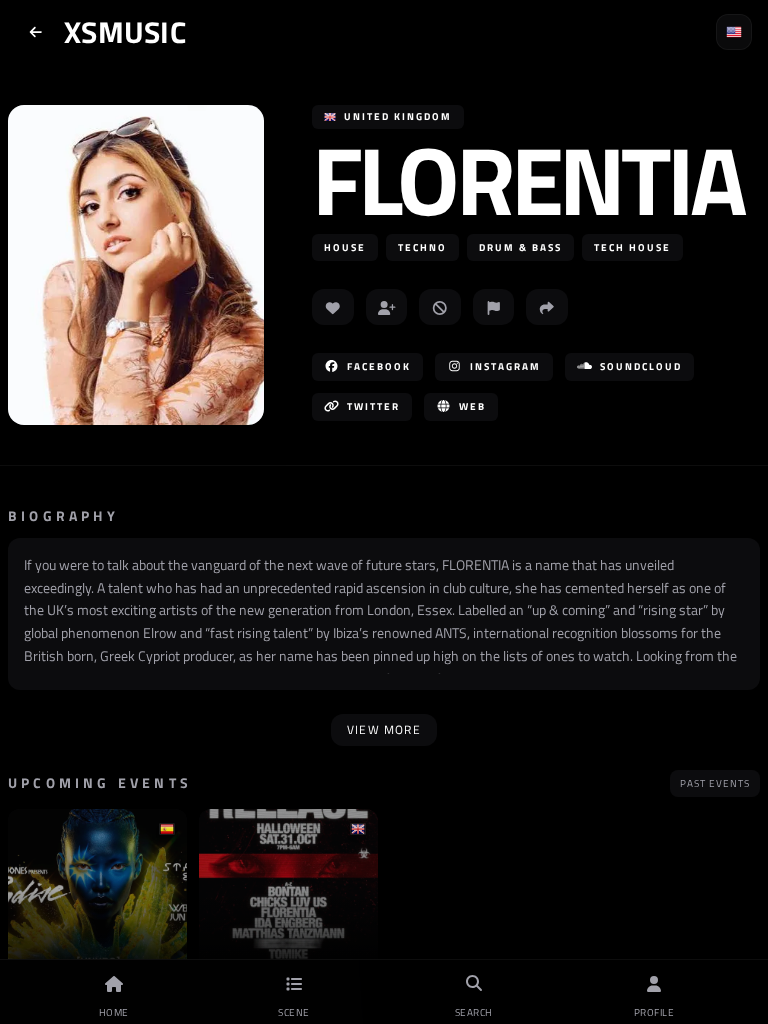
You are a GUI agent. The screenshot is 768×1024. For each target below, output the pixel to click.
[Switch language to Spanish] (734, 32)
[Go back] (36, 32)
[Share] (547, 307)
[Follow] (387, 307)
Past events (715, 783)
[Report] (494, 307)
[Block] (440, 307)
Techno (422, 247)
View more (384, 729)
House (345, 247)
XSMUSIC (125, 32)
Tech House (632, 247)
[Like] (333, 307)
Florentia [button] (527, 179)
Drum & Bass (520, 247)
